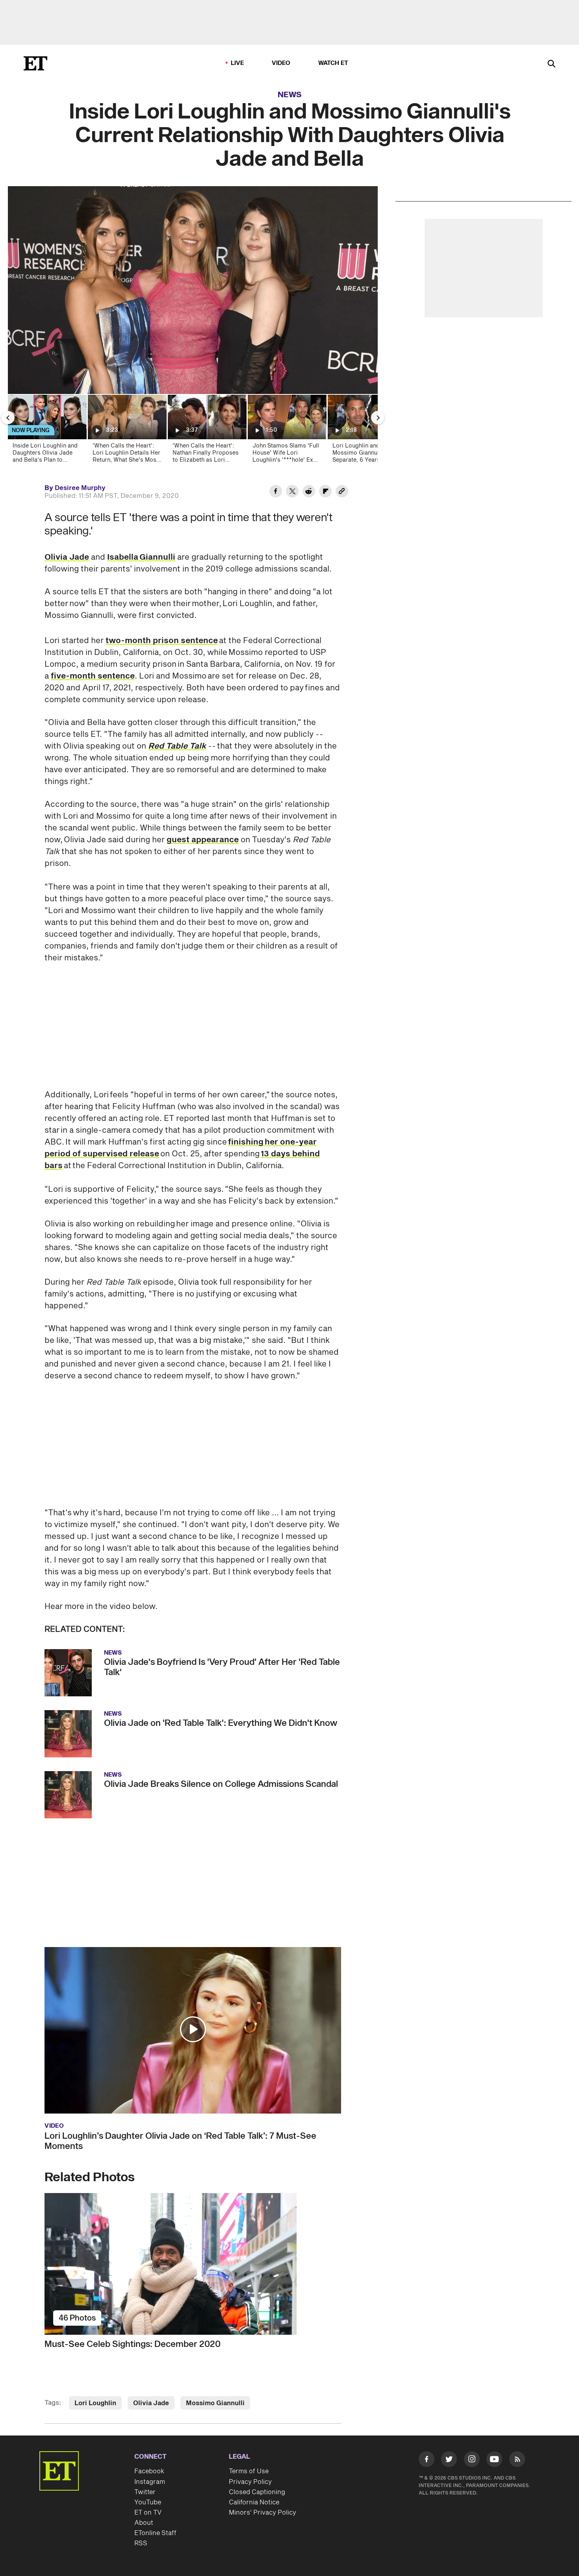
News (290, 95)
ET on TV (148, 2513)
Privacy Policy (250, 2482)
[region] (193, 290)
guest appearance (203, 840)
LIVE (238, 63)
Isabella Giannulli (141, 557)
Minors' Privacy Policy (263, 2513)
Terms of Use (249, 2471)
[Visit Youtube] (494, 2459)
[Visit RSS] (517, 2461)
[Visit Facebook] (427, 2461)
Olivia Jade (67, 557)
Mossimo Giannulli (215, 2403)
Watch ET (333, 63)
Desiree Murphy (80, 488)
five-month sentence (93, 676)
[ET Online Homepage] (35, 63)
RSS (141, 2543)
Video (281, 63)
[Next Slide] (378, 418)
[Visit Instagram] (472, 2461)
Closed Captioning (257, 2492)
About (144, 2523)
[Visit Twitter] (449, 2461)
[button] (193, 2029)
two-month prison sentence (162, 641)
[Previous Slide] (8, 418)
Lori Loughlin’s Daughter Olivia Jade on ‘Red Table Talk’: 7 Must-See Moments (180, 2141)
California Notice (254, 2502)
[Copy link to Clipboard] (342, 492)
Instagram (150, 2482)
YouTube (148, 2502)
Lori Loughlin (95, 2403)
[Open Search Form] (551, 64)
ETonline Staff (155, 2533)
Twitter (145, 2492)
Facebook (149, 2471)
